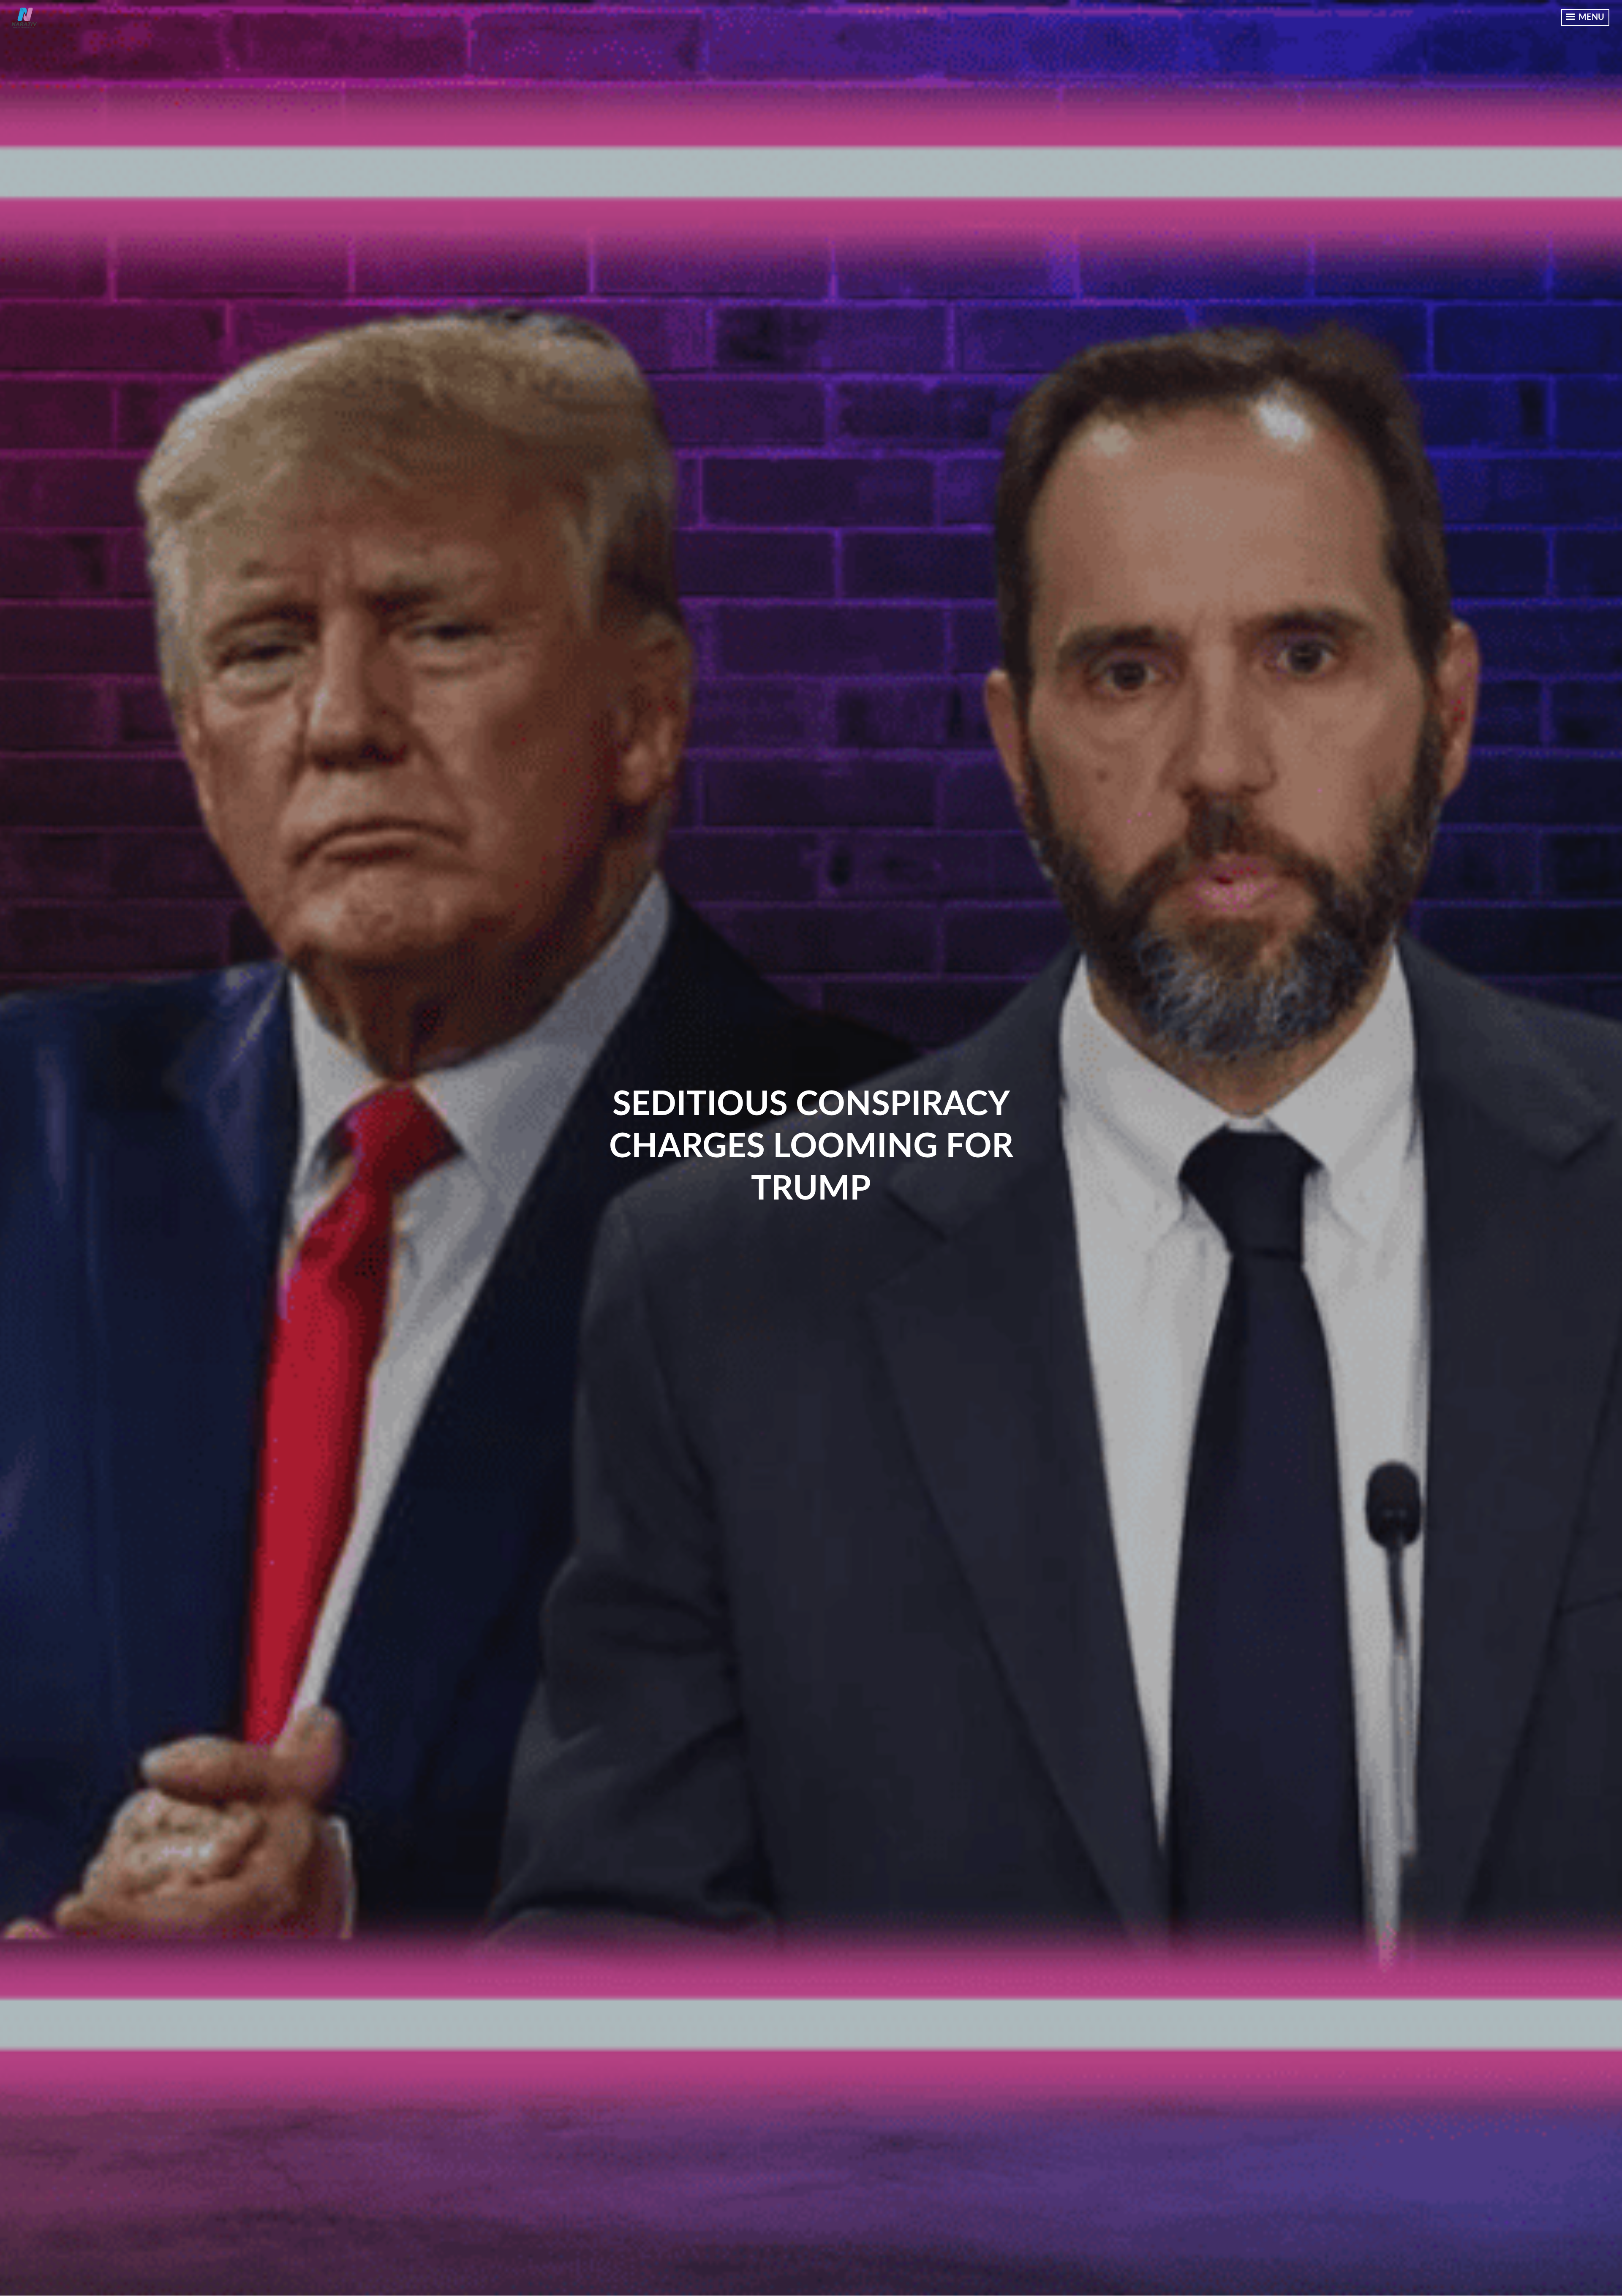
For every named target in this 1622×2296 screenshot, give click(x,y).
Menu (1590, 17)
